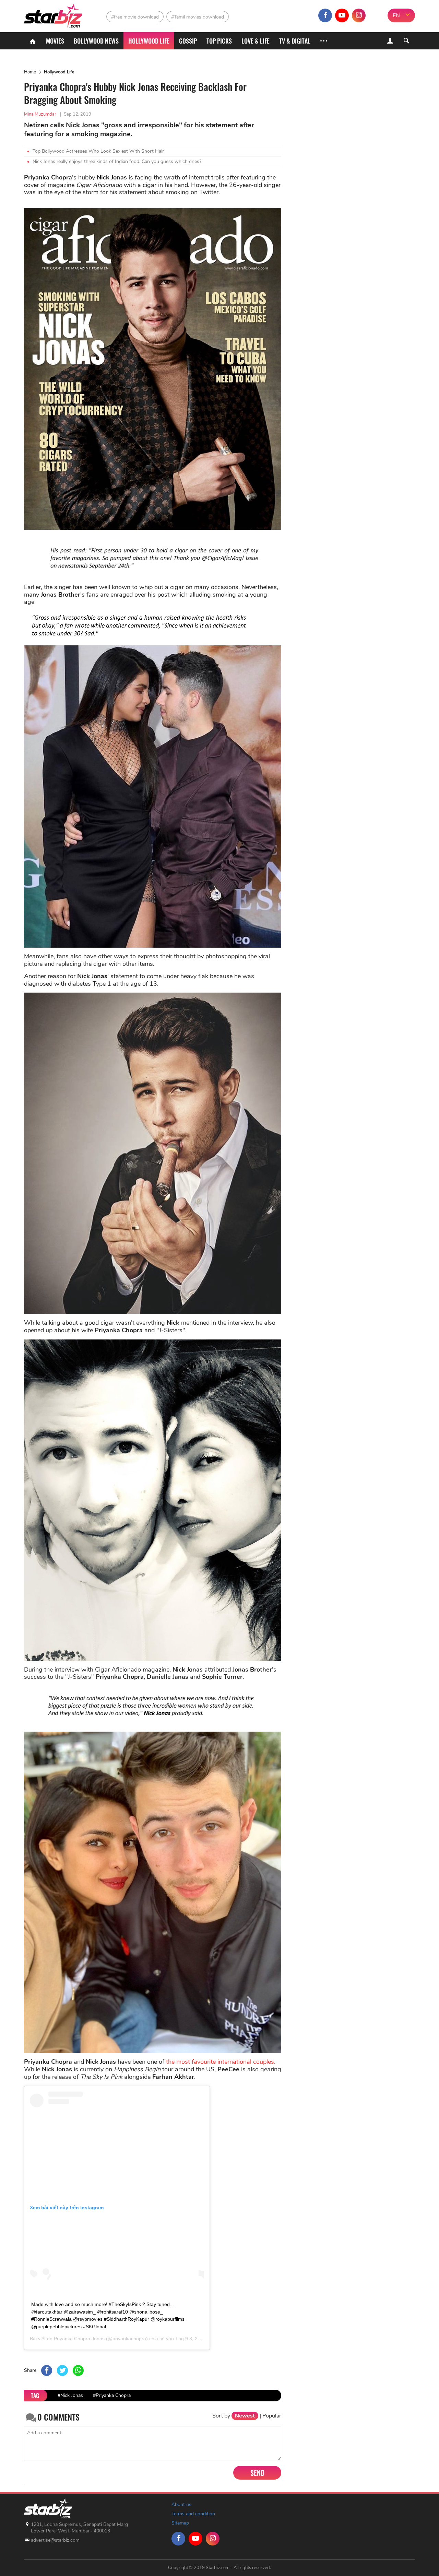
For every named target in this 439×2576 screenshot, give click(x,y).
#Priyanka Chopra (112, 2395)
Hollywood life (149, 41)
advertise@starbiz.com (55, 2540)
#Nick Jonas (70, 2395)
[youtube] (342, 15)
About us (181, 2504)
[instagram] (359, 15)
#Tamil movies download (198, 17)
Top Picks (219, 41)
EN (396, 15)
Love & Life (256, 41)
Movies (55, 41)
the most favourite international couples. (221, 2062)
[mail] (376, 15)
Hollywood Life (59, 72)
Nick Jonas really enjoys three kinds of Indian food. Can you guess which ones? (117, 161)
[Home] (33, 41)
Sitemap (180, 2523)
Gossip (188, 41)
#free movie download (135, 17)
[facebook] (325, 15)
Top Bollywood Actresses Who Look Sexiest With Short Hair (98, 151)
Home (30, 72)
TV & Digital (295, 41)
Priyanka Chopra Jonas (79, 2339)
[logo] (54, 14)
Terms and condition (193, 2514)
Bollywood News (96, 41)
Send (257, 2473)
